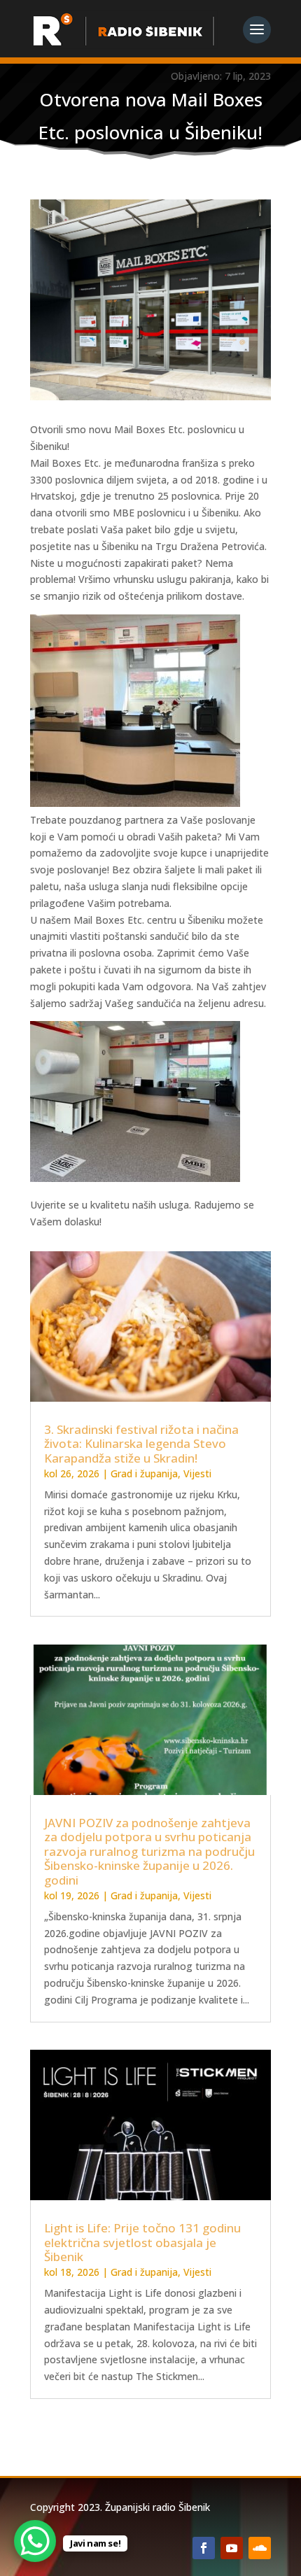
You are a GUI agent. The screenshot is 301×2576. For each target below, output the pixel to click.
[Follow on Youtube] (232, 2548)
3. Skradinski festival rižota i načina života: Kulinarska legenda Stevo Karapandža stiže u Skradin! (141, 1444)
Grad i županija (144, 1473)
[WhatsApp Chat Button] (35, 2541)
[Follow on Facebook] (204, 2548)
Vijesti (197, 1473)
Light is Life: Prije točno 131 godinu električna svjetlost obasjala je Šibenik (142, 2242)
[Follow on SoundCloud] (260, 2548)
